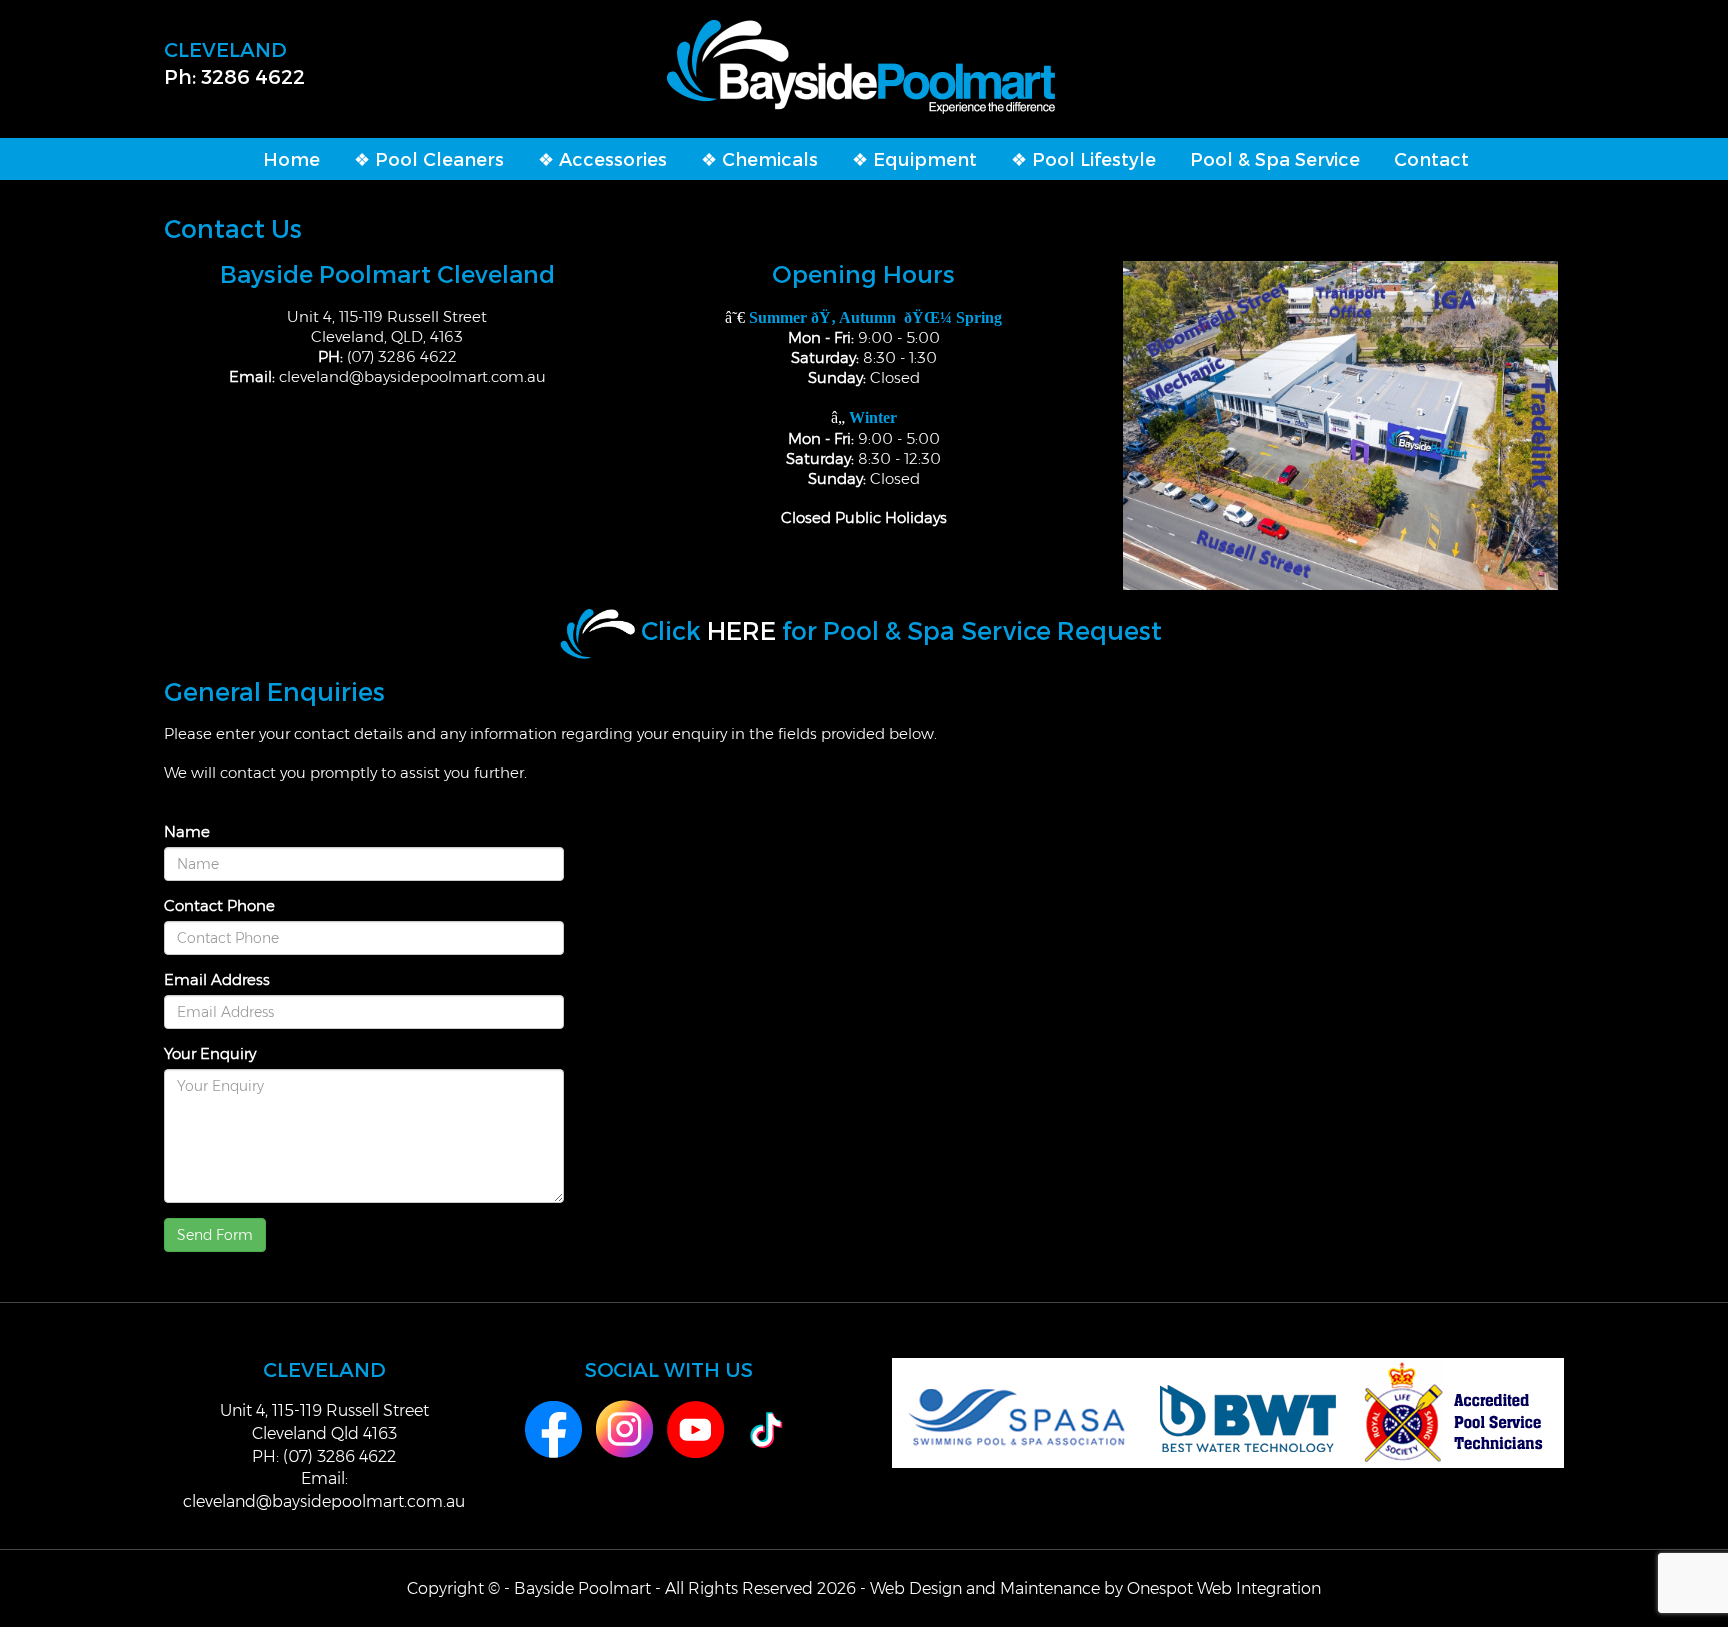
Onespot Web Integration (1224, 1588)
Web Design (916, 1588)
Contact (1431, 158)
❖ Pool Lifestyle (1083, 158)
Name (187, 831)
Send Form (215, 1235)
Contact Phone (219, 905)
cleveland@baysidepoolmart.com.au (412, 376)
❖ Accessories (602, 158)
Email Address (217, 979)
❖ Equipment (914, 158)
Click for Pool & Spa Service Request (901, 630)
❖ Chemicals (759, 158)
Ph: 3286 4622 (234, 76)
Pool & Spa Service (1275, 158)
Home (291, 158)
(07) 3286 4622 (402, 356)
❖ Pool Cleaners (429, 158)
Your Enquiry (210, 1053)
